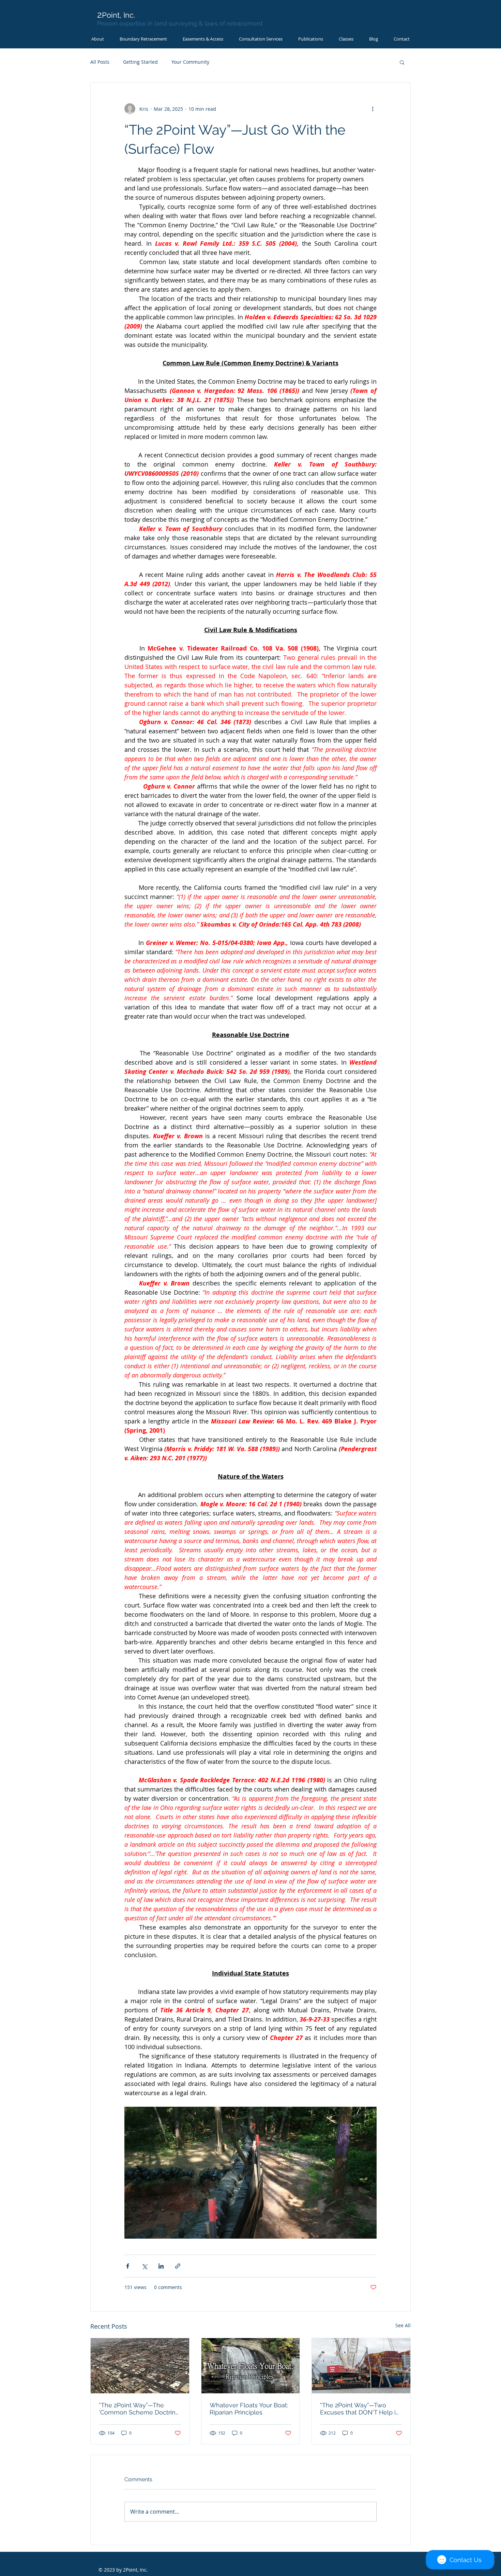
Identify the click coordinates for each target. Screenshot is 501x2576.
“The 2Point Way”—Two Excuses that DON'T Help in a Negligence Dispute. (360, 2409)
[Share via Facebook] (128, 2266)
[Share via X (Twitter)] (144, 2266)
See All (403, 2325)
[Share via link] (178, 2266)
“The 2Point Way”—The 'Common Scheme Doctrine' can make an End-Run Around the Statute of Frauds (140, 2409)
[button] (346, 39)
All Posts (100, 62)
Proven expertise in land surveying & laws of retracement (180, 23)
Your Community (190, 62)
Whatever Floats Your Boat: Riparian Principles (249, 2409)
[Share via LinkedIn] (161, 2266)
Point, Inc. (116, 15)
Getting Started (140, 62)
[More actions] (373, 109)
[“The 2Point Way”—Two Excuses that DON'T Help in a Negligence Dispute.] (361, 2366)
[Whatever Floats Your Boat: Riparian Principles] (251, 2366)
